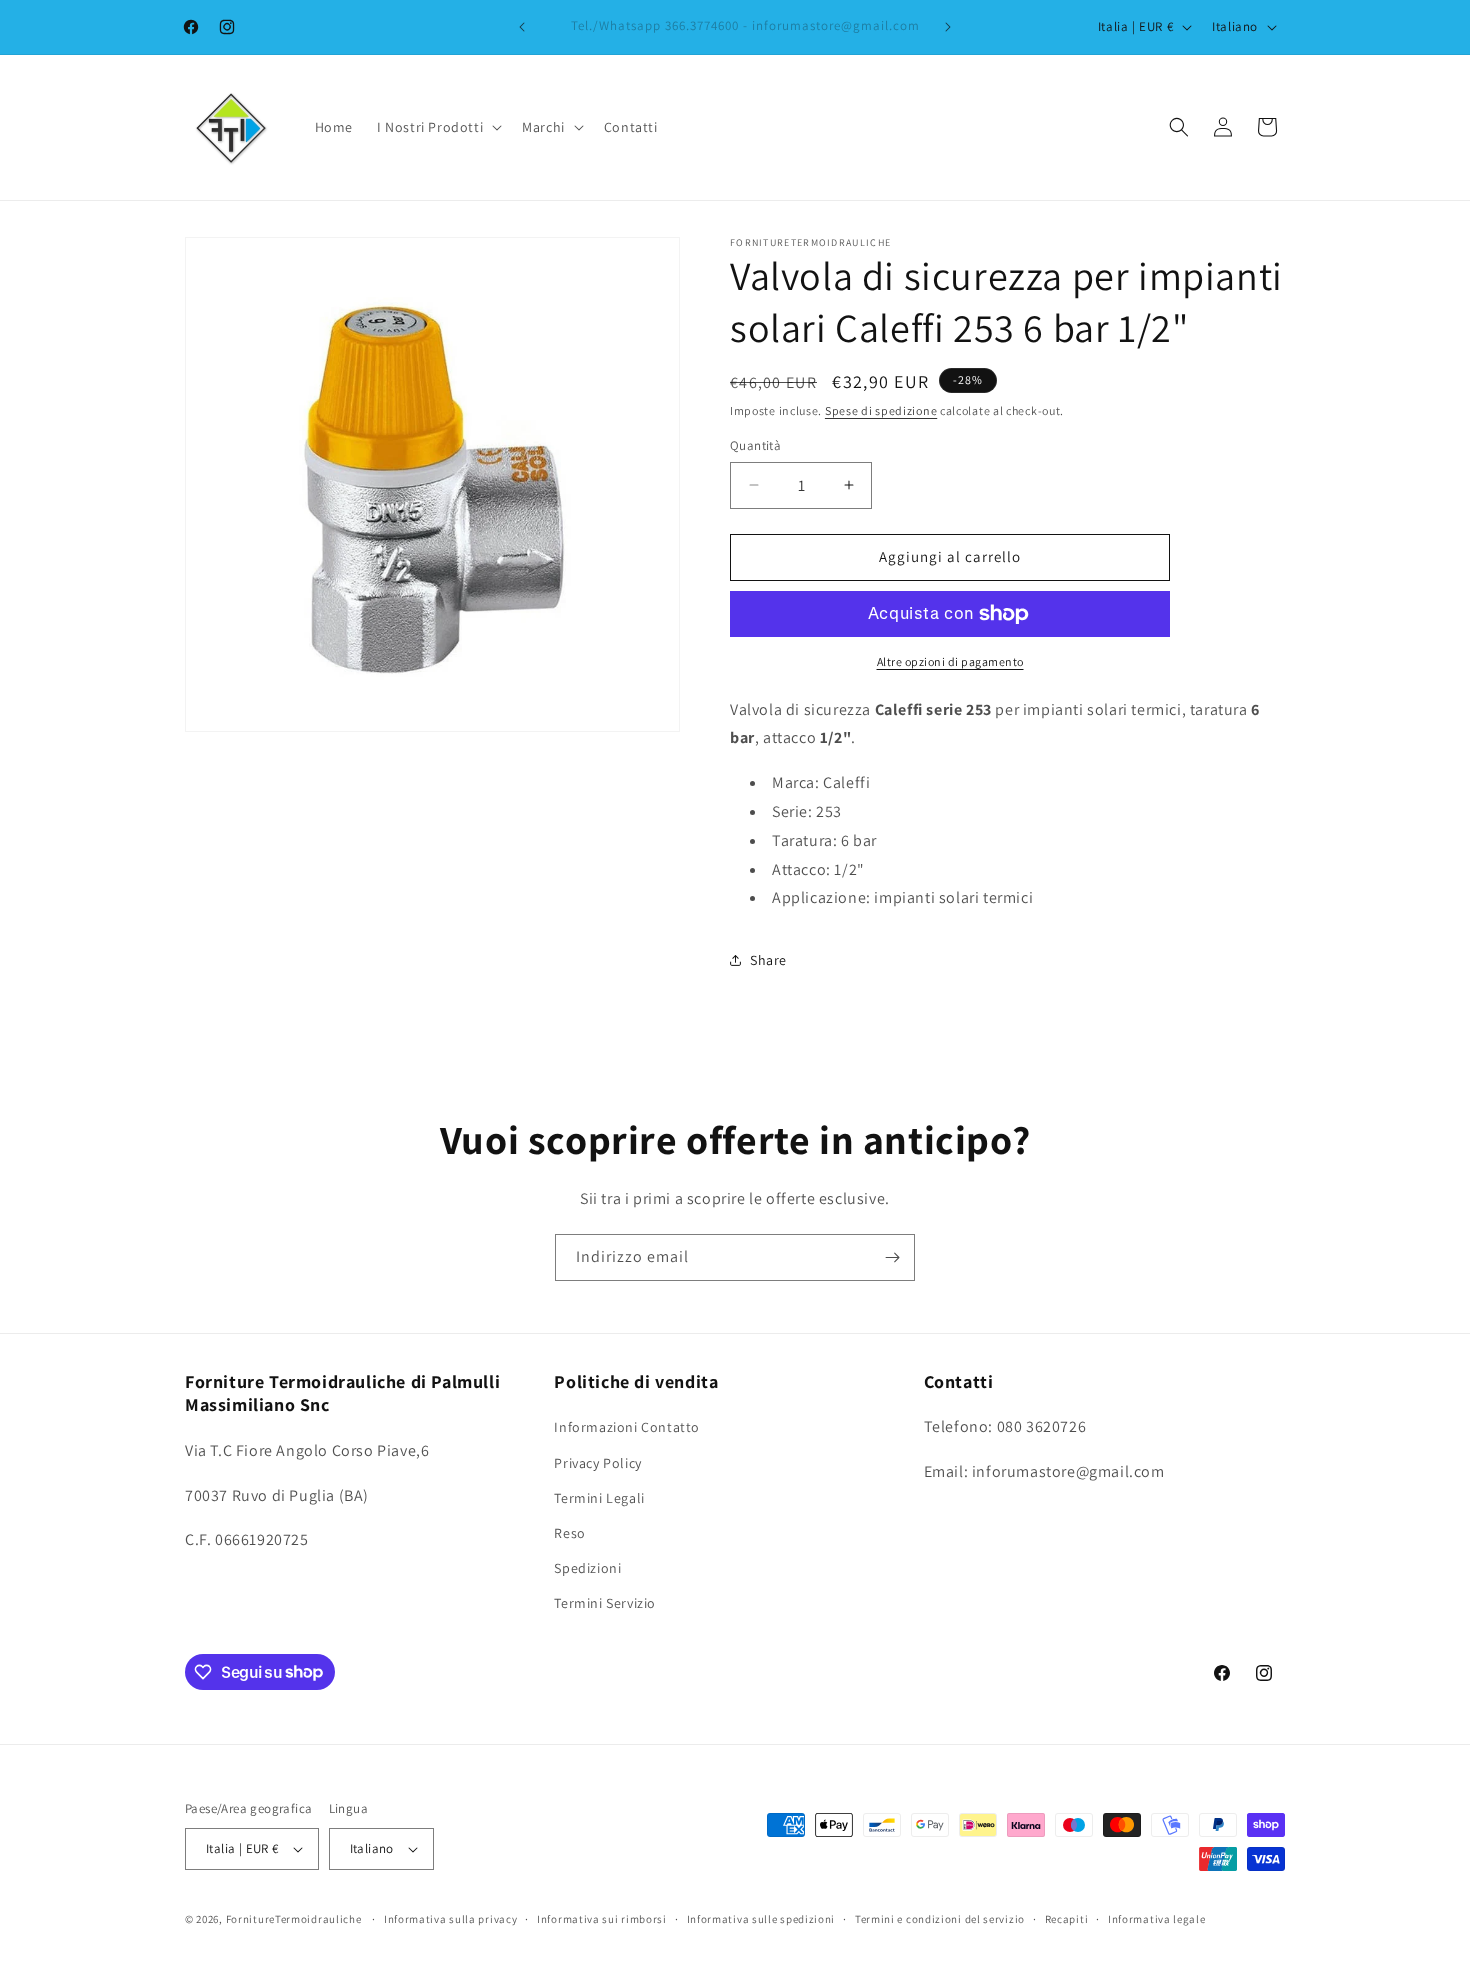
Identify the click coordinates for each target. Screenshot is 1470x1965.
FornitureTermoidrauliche (294, 1919)
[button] (437, 127)
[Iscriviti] (892, 1257)
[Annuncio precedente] (522, 27)
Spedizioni (587, 1568)
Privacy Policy (597, 1463)
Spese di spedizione (881, 410)
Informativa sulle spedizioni (761, 1919)
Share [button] (768, 960)
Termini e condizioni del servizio (940, 1919)
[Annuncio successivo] (948, 27)
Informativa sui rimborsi (602, 1919)
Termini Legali (599, 1498)
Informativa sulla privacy (451, 1919)
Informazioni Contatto (627, 1427)
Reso (569, 1533)
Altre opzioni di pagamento (950, 661)
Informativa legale (1157, 1919)
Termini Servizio (605, 1603)
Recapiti (1067, 1919)
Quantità (755, 445)
